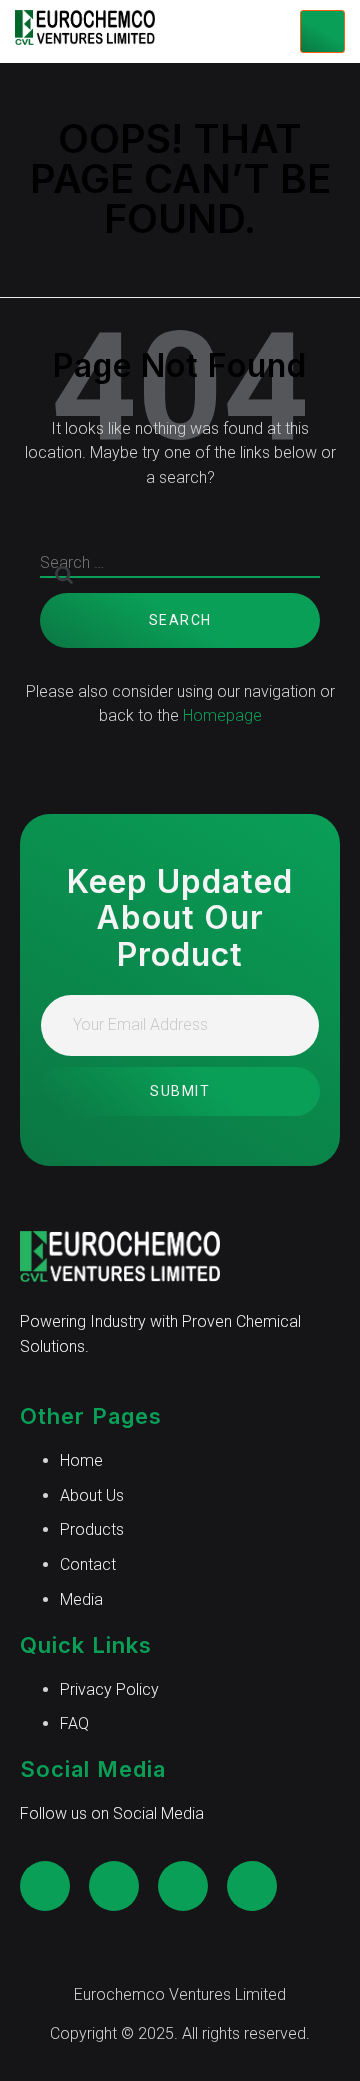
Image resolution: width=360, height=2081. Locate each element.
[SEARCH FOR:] (180, 572)
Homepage (222, 715)
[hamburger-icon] (322, 31)
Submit (180, 1091)
